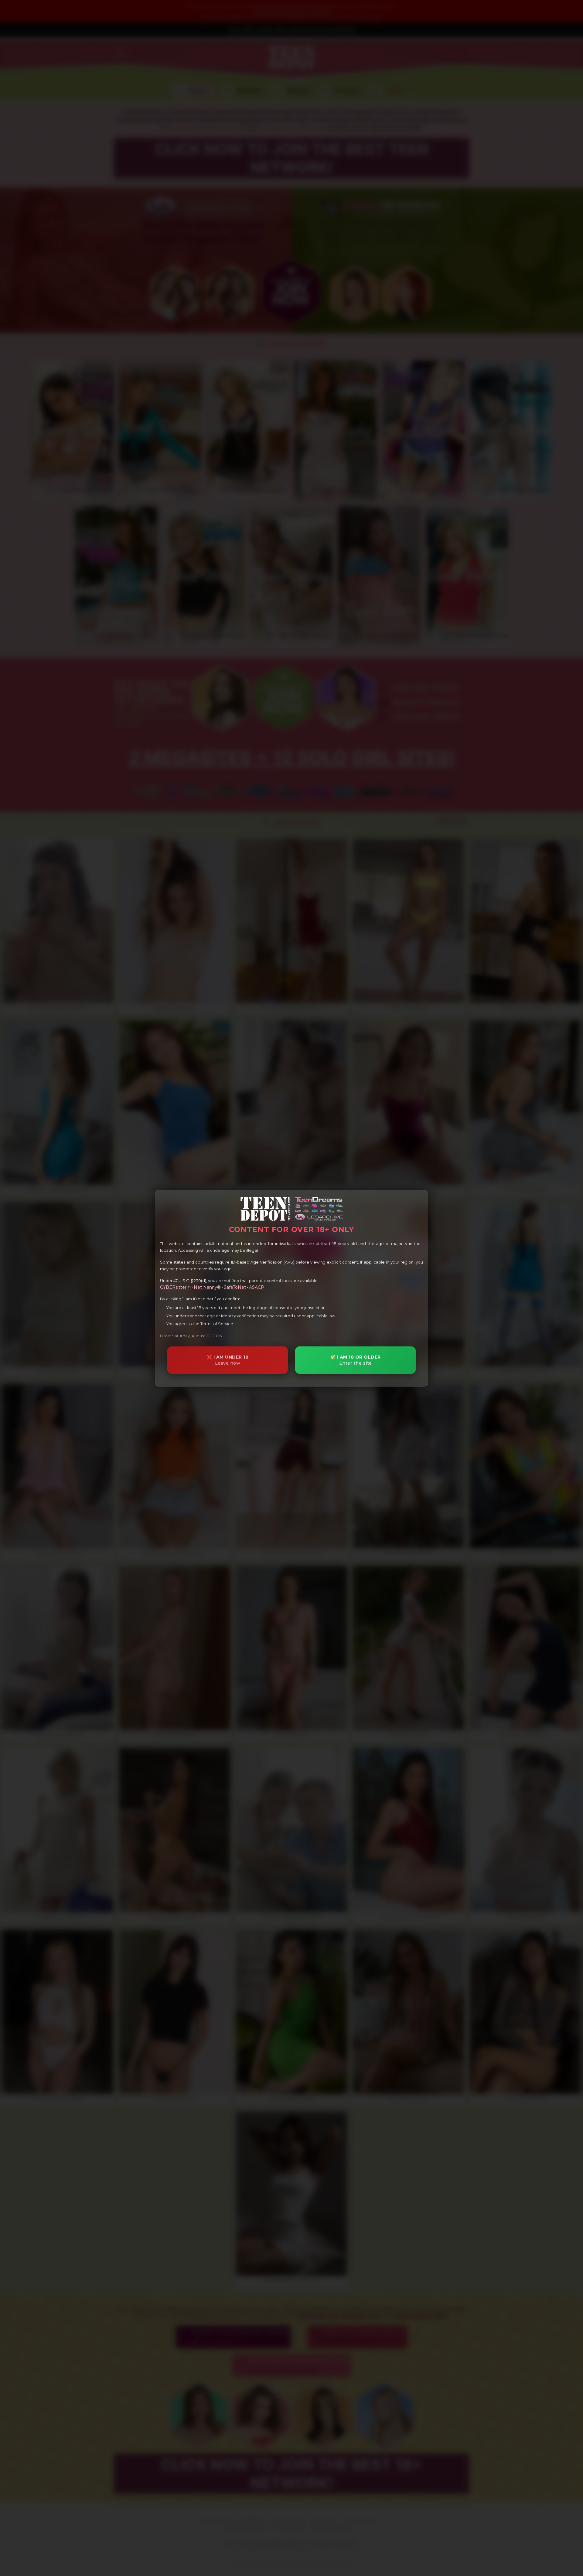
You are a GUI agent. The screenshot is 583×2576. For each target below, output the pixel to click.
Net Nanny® (207, 1287)
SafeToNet (235, 1287)
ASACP (257, 1287)
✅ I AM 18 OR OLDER (356, 1360)
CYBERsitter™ (175, 1287)
